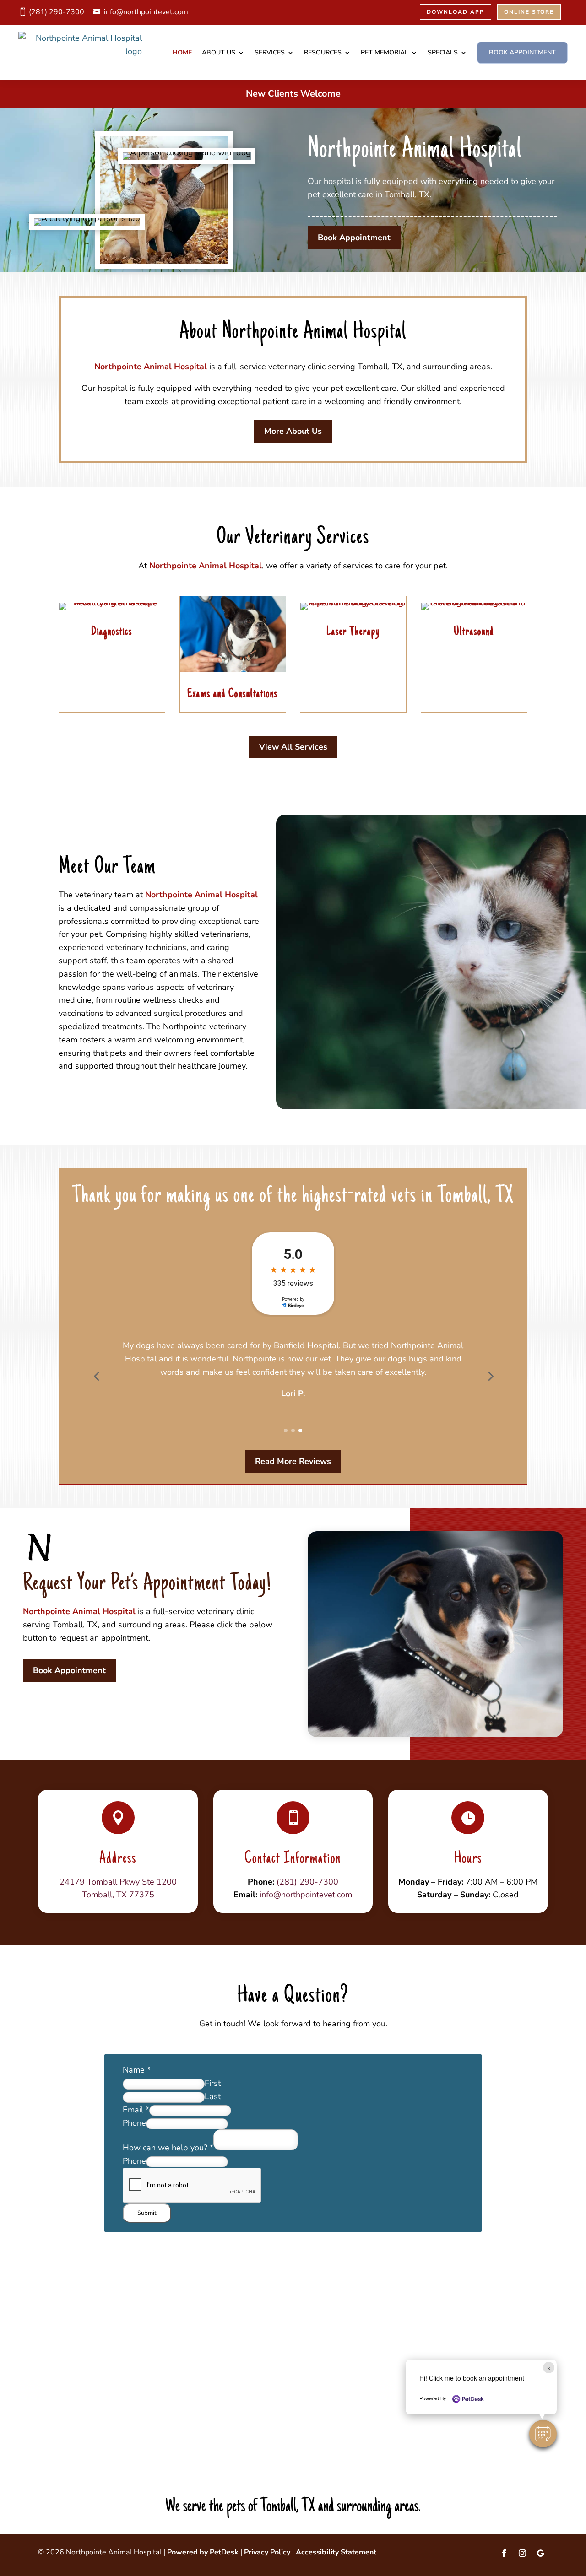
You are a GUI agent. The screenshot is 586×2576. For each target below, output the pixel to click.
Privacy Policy (267, 2552)
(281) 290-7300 (57, 12)
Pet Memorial (385, 52)
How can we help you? (168, 2148)
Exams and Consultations (233, 694)
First (213, 2083)
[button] (543, 2434)
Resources (323, 52)
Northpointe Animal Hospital (151, 367)
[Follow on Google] (541, 2553)
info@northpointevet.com (146, 12)
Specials (443, 52)
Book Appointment (522, 52)
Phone (134, 2123)
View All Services (293, 747)
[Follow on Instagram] (522, 2553)
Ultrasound (474, 632)
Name (137, 2070)
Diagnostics (112, 632)
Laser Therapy (353, 632)
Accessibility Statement (336, 2552)
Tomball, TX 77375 (118, 1895)
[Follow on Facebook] (504, 2553)
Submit (147, 2213)
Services (270, 52)
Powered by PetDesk (203, 2552)
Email (136, 2110)
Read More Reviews (293, 1461)
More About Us (293, 431)
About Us (219, 52)
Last (213, 2096)
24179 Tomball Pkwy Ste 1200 (118, 1882)
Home (182, 52)
